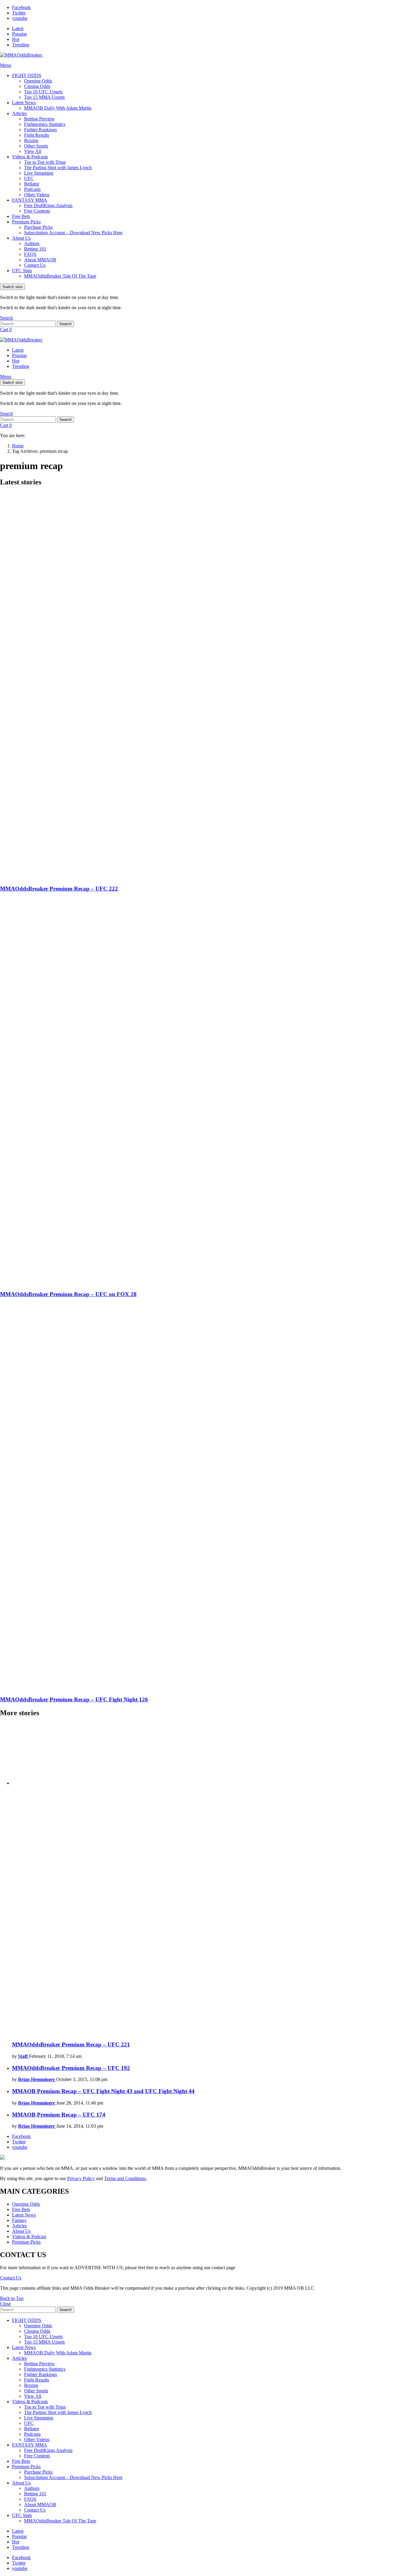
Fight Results (37, 135)
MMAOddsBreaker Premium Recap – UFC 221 (71, 2044)
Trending (21, 45)
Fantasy (19, 2220)
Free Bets (21, 216)
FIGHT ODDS (27, 75)
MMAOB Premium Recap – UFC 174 (59, 2115)
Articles (19, 113)
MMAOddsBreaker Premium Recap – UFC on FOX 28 (68, 1294)
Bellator (32, 184)
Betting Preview (39, 119)
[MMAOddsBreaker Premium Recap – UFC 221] (212, 1879)
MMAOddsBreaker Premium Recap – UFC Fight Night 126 (74, 1699)
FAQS (30, 254)
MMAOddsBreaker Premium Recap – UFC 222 (59, 889)
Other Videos (37, 195)
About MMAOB (40, 260)
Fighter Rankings (40, 130)
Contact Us (35, 265)
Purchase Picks (38, 227)
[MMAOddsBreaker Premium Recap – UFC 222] (205, 686)
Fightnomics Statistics (45, 124)
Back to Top (12, 2298)
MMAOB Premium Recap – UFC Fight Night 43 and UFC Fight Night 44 (103, 2091)
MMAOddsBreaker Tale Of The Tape (60, 276)
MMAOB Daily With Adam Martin (58, 108)
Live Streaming (39, 173)
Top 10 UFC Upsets (43, 92)
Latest (18, 28)
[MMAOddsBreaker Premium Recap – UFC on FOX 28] (205, 1092)
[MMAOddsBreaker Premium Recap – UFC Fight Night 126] (205, 1497)
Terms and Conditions (125, 2178)
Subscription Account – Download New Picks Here (73, 233)
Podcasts (32, 189)
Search (65, 324)
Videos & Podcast (29, 2237)
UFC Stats (22, 271)
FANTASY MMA (30, 200)
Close (5, 2304)
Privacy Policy (81, 2178)
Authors (32, 243)
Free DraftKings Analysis (48, 205)
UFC (29, 178)
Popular (19, 34)
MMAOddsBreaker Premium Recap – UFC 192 (71, 2068)
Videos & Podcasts (30, 157)
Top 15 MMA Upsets (44, 97)
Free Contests (37, 211)
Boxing (31, 140)
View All (33, 151)
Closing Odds (37, 86)
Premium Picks (26, 222)
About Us (21, 238)
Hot (16, 39)
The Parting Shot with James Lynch (58, 168)
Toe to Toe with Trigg (45, 162)
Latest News (24, 103)
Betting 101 (35, 249)
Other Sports (36, 146)
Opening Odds (38, 81)
